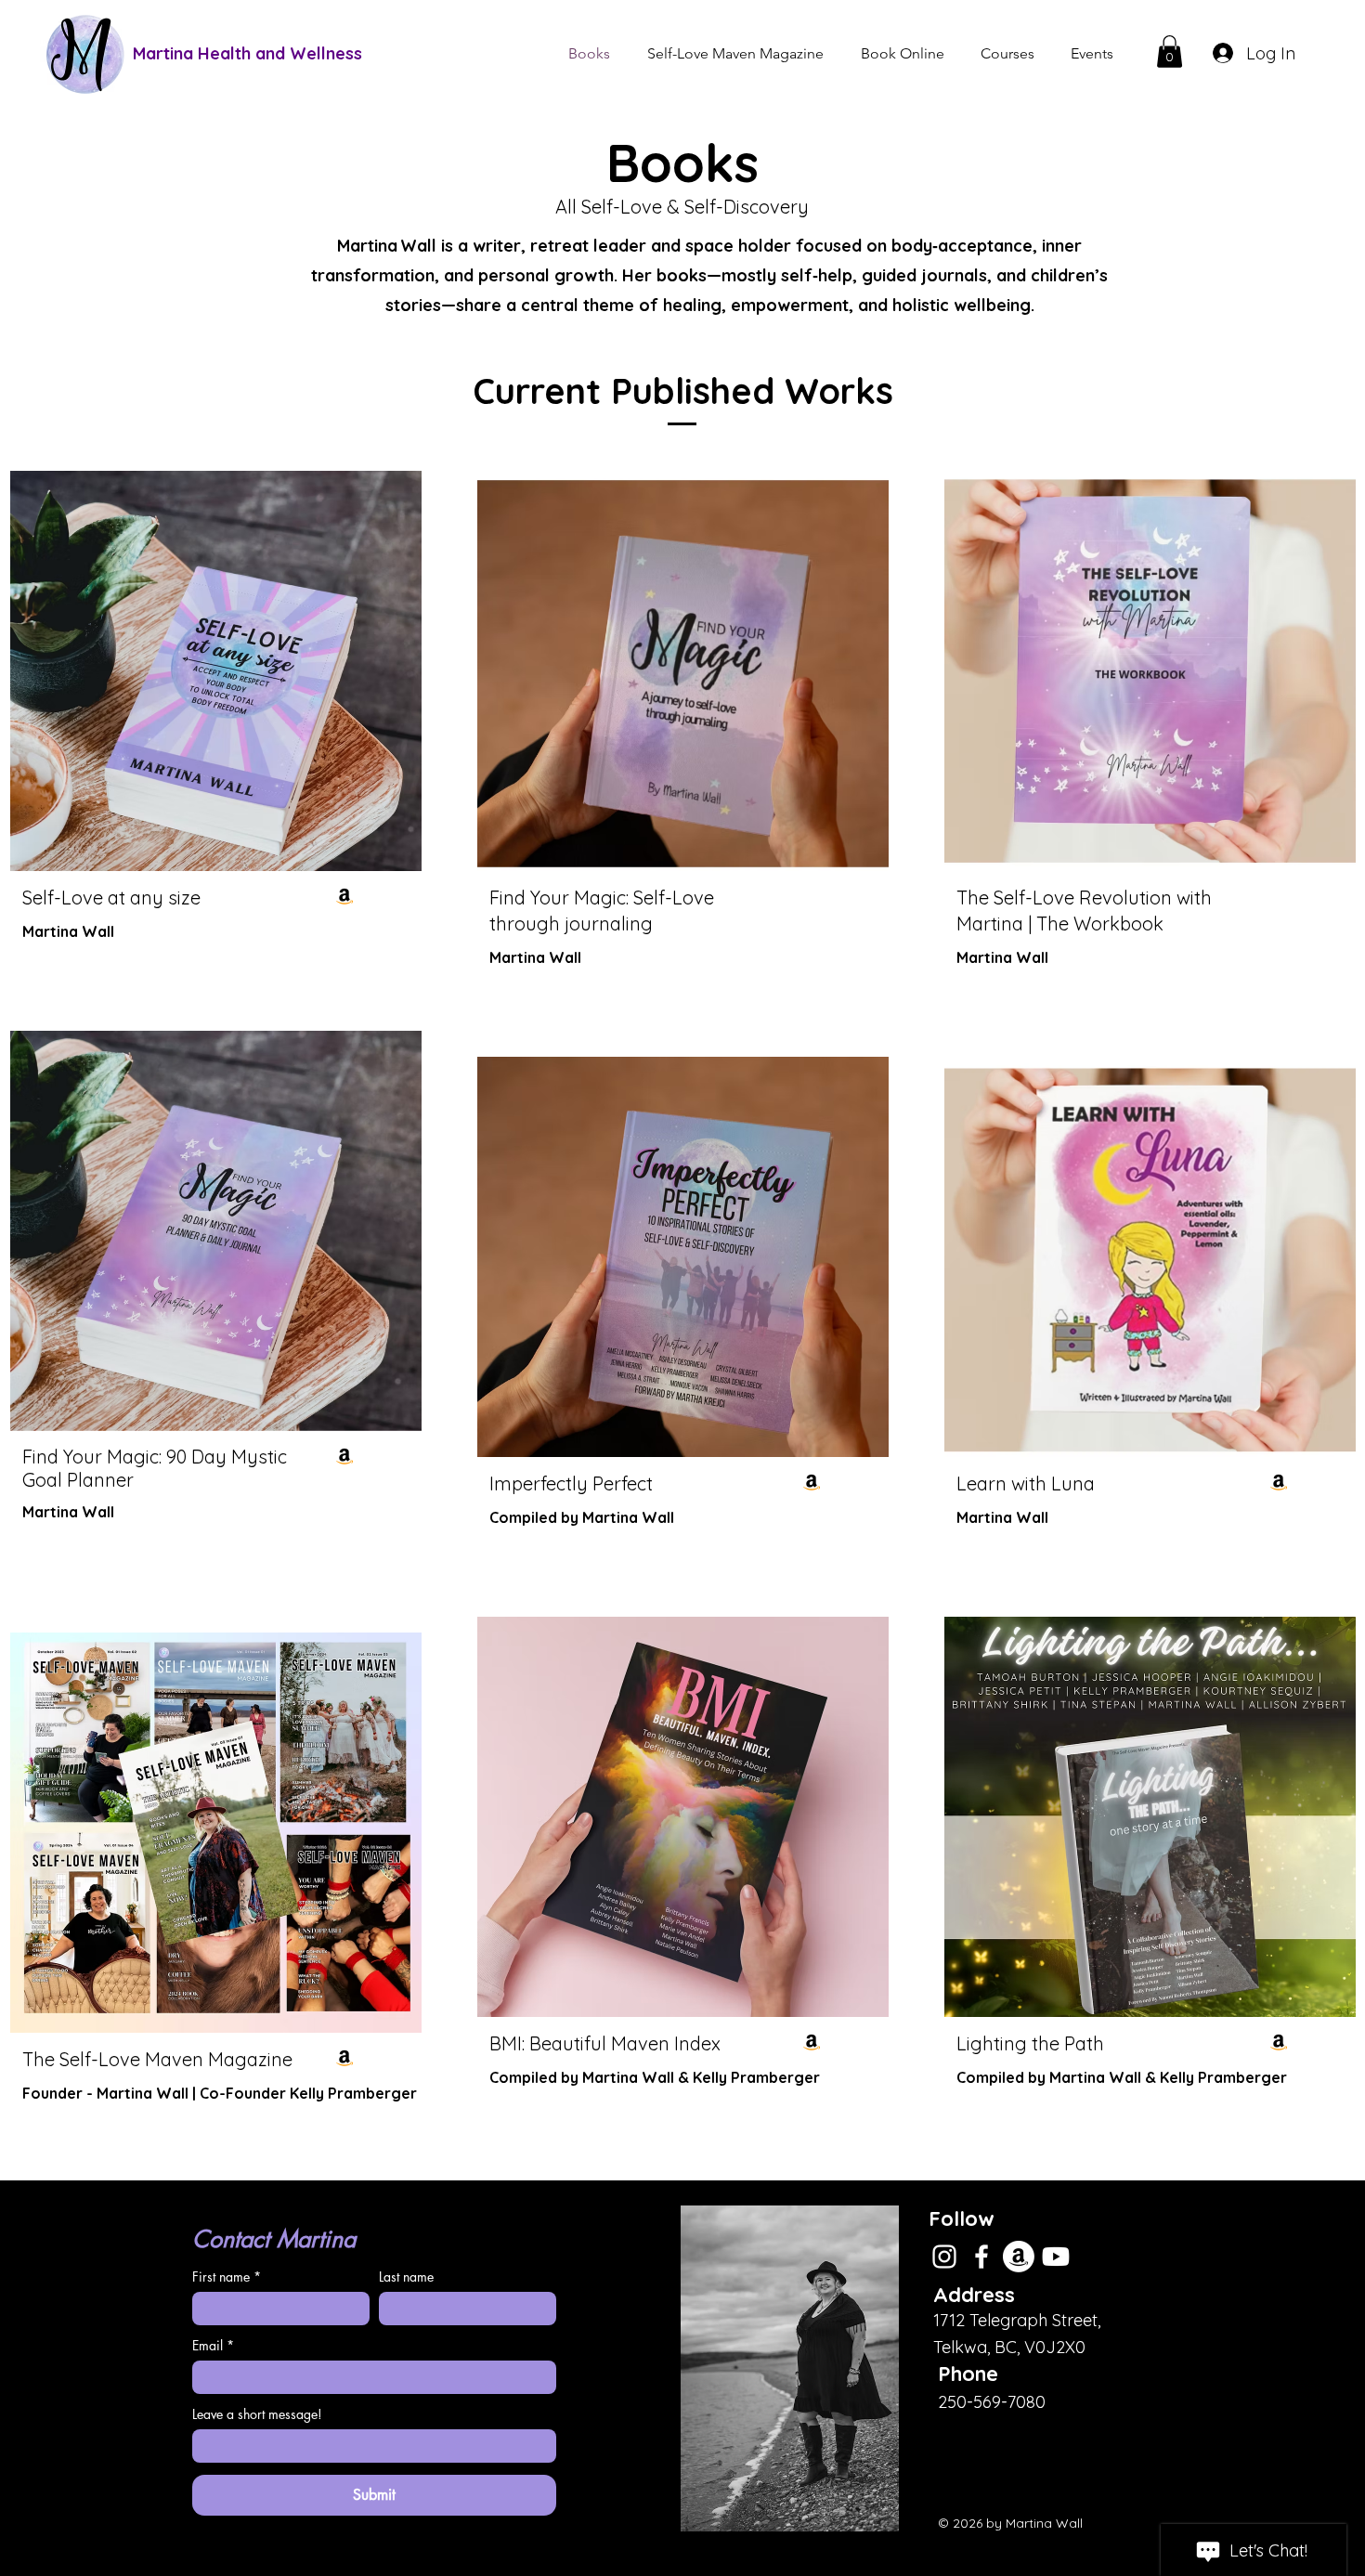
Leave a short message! (257, 2414)
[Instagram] (944, 2257)
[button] (1170, 52)
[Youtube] (1056, 2257)
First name (227, 2277)
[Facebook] (981, 2257)
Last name (406, 2277)
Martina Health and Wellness (247, 53)
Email (213, 2345)
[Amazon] (344, 896)
